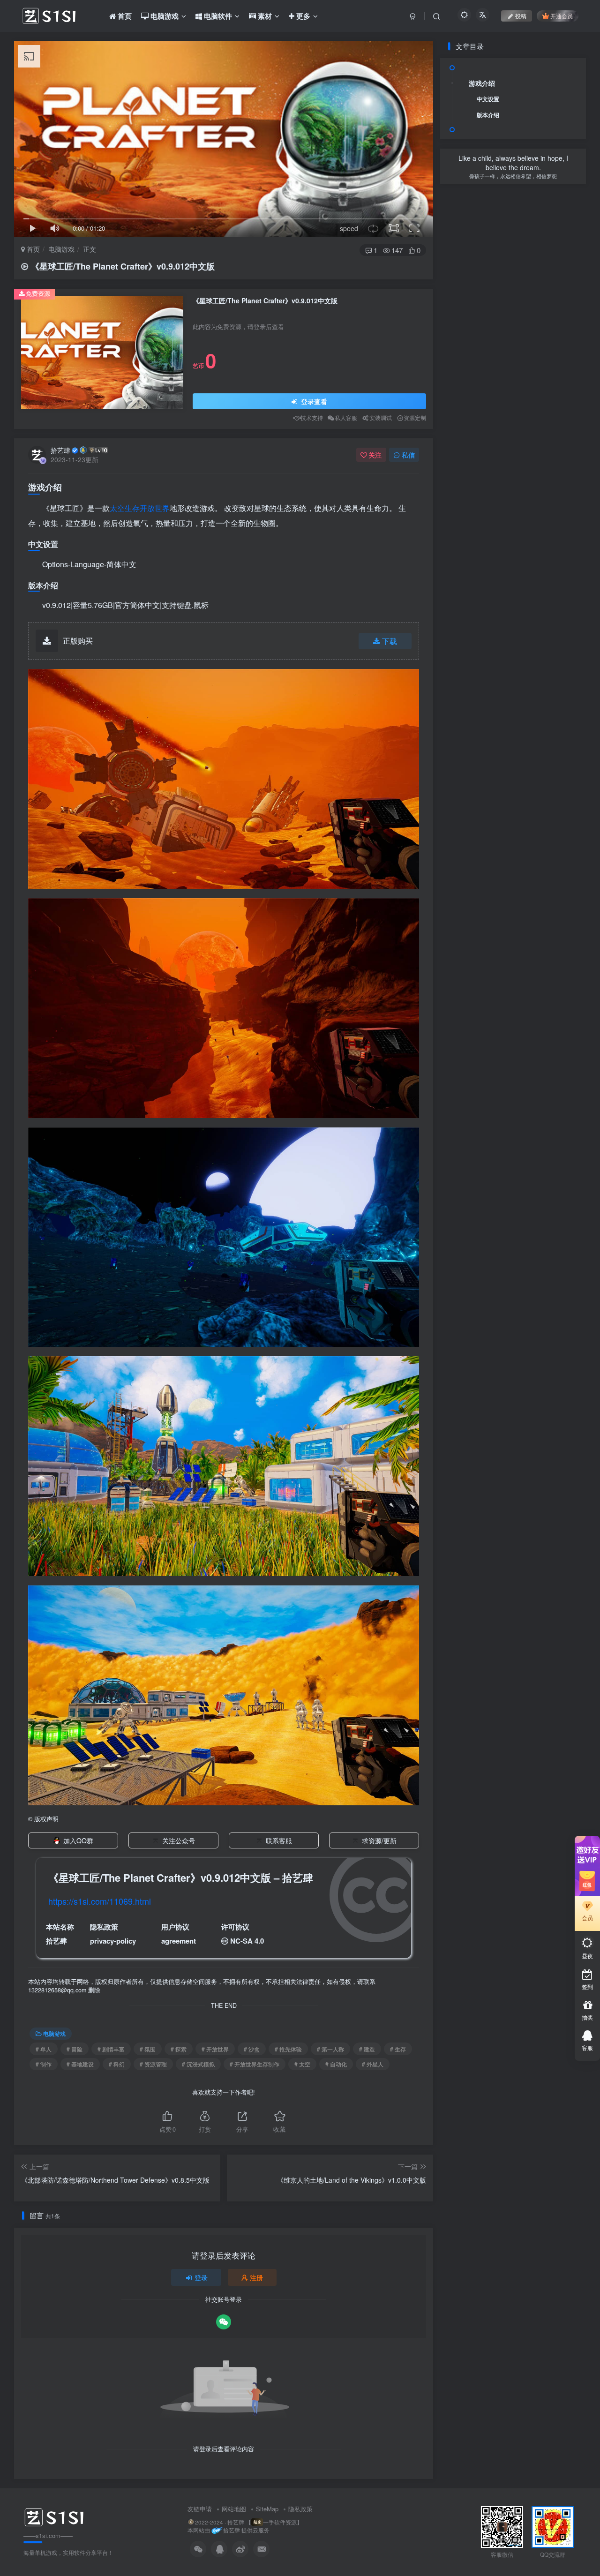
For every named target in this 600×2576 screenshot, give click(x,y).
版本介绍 (488, 115)
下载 (390, 641)
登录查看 (313, 401)
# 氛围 (148, 2049)
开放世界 (155, 508)
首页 (32, 249)
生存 (132, 508)
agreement (179, 1941)
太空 (117, 508)
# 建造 (367, 2049)
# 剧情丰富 (111, 2049)
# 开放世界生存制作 (255, 2064)
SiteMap (267, 2509)
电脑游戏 (61, 249)
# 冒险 (75, 2049)
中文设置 (488, 99)
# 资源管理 (153, 2064)
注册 (256, 2277)
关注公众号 (179, 1840)
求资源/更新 (379, 1840)
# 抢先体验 (288, 2049)
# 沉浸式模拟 (198, 2064)
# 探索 (179, 2049)
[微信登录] (224, 2322)
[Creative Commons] (225, 1941)
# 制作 (44, 2064)
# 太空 (302, 2064)
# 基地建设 (80, 2064)
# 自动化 (336, 2064)
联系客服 (279, 1840)
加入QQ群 (78, 1840)
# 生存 (398, 2049)
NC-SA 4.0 (247, 1941)
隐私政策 (300, 2509)
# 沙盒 (252, 2049)
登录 (201, 2277)
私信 (408, 455)
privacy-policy (113, 1941)
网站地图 (234, 2509)
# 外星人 (373, 2064)
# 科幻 (117, 2064)
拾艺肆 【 (239, 2522)
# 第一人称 (330, 2049)
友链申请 (200, 2509)
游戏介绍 (482, 83)
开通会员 (562, 16)
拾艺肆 (60, 450)
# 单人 (44, 2049)
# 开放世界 (215, 2049)
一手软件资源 (280, 2522)
